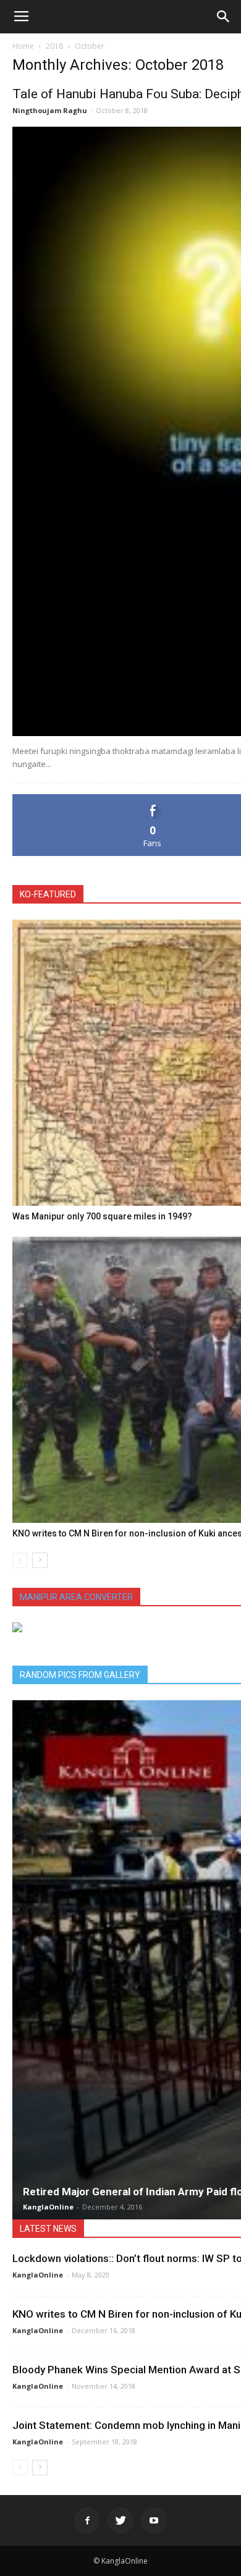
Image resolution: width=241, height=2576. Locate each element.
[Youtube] (154, 2520)
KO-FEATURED (48, 894)
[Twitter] (120, 2520)
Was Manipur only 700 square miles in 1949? (102, 1216)
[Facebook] (87, 2520)
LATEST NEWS (48, 2229)
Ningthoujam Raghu (50, 110)
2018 (54, 46)
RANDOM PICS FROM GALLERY (80, 1675)
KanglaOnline (48, 2207)
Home (23, 46)
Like (153, 799)
